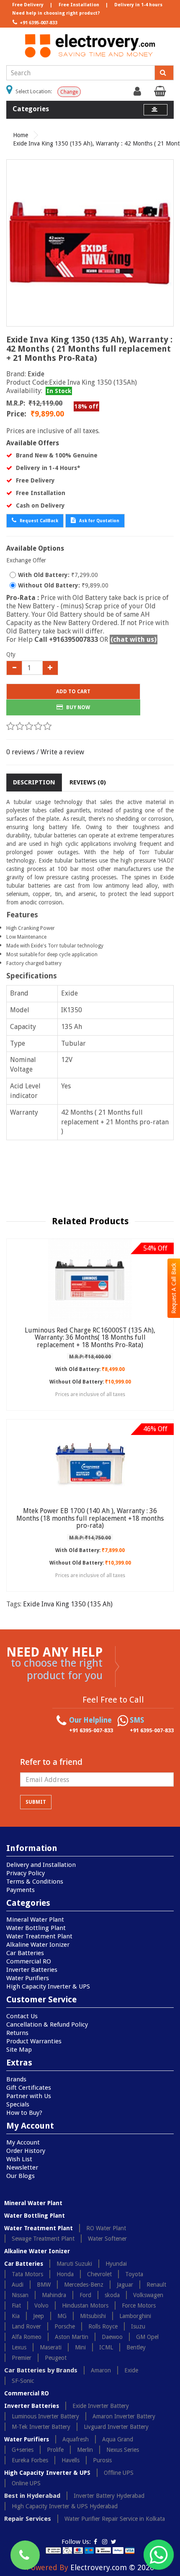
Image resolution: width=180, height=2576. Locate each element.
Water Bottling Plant (36, 1928)
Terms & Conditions (35, 1882)
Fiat (16, 2305)
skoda (112, 2295)
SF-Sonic (23, 2381)
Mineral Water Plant (35, 1920)
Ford (85, 2295)
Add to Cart (73, 692)
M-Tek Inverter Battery (41, 2427)
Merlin (85, 2450)
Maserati (51, 2347)
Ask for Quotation (99, 521)
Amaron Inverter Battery (124, 2416)
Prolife (55, 2450)
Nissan (20, 2295)
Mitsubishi (93, 2316)
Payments (21, 1890)
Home (21, 135)
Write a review (62, 752)
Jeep (39, 2316)
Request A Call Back (174, 1288)
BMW (44, 2285)
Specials (18, 2104)
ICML (106, 2347)
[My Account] (138, 93)
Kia (16, 2316)
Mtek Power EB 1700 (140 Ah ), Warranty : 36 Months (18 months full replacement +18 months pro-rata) (90, 1518)
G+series (23, 2450)
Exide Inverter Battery (101, 2406)
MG (62, 2316)
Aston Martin (72, 2337)
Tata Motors (27, 2274)
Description (34, 782)
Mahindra (54, 2295)
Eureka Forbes (30, 2460)
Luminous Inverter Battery (45, 2416)
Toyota (134, 2274)
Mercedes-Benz (84, 2285)
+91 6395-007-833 (38, 23)
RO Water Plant (106, 2228)
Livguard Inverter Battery (116, 2427)
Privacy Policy (26, 1873)
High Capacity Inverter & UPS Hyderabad (65, 2506)
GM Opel (147, 2337)
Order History (26, 2151)
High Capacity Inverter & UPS (48, 1986)
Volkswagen (148, 2295)
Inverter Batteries (32, 1970)
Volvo (41, 2305)
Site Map (19, 2050)
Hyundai (116, 2264)
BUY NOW (77, 707)
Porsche (65, 2326)
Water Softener (107, 2239)
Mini (80, 2347)
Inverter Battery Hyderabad (109, 2496)
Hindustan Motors (85, 2305)
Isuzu (138, 2326)
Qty (11, 654)
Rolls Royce (103, 2326)
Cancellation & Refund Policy (47, 2025)
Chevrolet (99, 2274)
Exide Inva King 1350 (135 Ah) (68, 1604)
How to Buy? (24, 2113)
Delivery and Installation (41, 1865)
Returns (17, 2033)
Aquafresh (76, 2439)
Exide (36, 374)
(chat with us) (134, 640)
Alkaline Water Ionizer (38, 1945)
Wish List (19, 2159)
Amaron (101, 2370)
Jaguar (125, 2285)
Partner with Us (29, 2096)
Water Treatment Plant (39, 1936)
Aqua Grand (118, 2439)
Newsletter (22, 2168)
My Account (23, 2142)
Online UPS (26, 2483)
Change (69, 92)
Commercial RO (29, 1961)
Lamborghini (135, 2316)
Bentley (136, 2347)
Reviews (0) (88, 782)
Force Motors (139, 2305)
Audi (18, 2285)
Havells (71, 2460)
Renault (156, 2285)
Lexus (19, 2347)
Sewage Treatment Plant (43, 2239)
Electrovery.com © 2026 (112, 2567)
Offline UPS (119, 2473)
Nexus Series (123, 2450)
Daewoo (112, 2337)
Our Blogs (21, 2176)
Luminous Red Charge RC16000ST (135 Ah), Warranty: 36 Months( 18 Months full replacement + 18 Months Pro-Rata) (90, 1338)
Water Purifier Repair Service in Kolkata (115, 2519)
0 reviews (21, 752)
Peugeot (56, 2358)
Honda (65, 2274)
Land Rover (26, 2326)
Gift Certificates (29, 2088)
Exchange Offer (26, 560)
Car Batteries (25, 1953)
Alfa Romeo (27, 2337)
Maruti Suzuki (74, 2264)
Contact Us (22, 2016)
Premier (22, 2358)
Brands (16, 2079)
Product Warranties (34, 2041)
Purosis (102, 2460)
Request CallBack (38, 521)
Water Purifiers (28, 1978)
